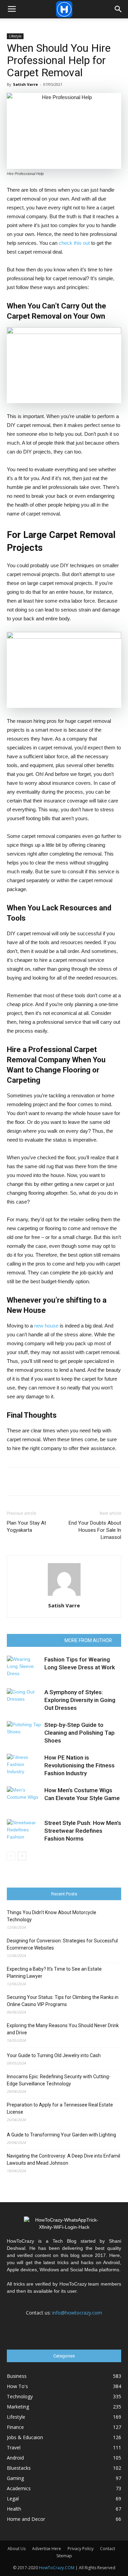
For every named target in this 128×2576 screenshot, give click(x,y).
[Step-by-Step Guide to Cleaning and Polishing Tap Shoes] (24, 1733)
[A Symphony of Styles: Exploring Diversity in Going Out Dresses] (24, 1700)
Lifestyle (15, 36)
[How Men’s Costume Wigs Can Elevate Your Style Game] (24, 1798)
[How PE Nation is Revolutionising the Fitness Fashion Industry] (24, 1766)
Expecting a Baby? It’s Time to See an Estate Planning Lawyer (54, 1973)
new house (46, 1326)
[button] (118, 9)
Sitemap (64, 2556)
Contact (108, 2549)
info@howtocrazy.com (77, 2313)
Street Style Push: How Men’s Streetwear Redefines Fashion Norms (83, 1831)
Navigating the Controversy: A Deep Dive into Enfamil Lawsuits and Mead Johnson (63, 2159)
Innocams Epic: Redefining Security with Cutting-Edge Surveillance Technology (59, 2080)
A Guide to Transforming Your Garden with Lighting (61, 2135)
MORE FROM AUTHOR (88, 1640)
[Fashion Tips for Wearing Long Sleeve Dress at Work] (24, 1667)
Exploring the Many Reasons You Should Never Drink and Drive (63, 2029)
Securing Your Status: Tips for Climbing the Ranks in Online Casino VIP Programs (63, 2001)
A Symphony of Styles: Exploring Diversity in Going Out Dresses (80, 1700)
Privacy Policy (81, 2549)
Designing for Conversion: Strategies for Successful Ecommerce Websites (62, 1944)
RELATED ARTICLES (38, 1640)
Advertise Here (47, 2549)
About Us (17, 2549)
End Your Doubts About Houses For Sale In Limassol (95, 1530)
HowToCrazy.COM (57, 2568)
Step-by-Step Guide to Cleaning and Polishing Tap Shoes (80, 1733)
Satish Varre (25, 84)
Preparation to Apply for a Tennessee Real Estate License (60, 2108)
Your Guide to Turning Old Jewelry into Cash (54, 2055)
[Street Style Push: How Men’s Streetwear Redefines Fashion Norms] (24, 1831)
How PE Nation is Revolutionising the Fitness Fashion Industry (80, 1765)
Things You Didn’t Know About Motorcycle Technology (52, 1916)
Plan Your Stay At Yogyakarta (26, 1526)
